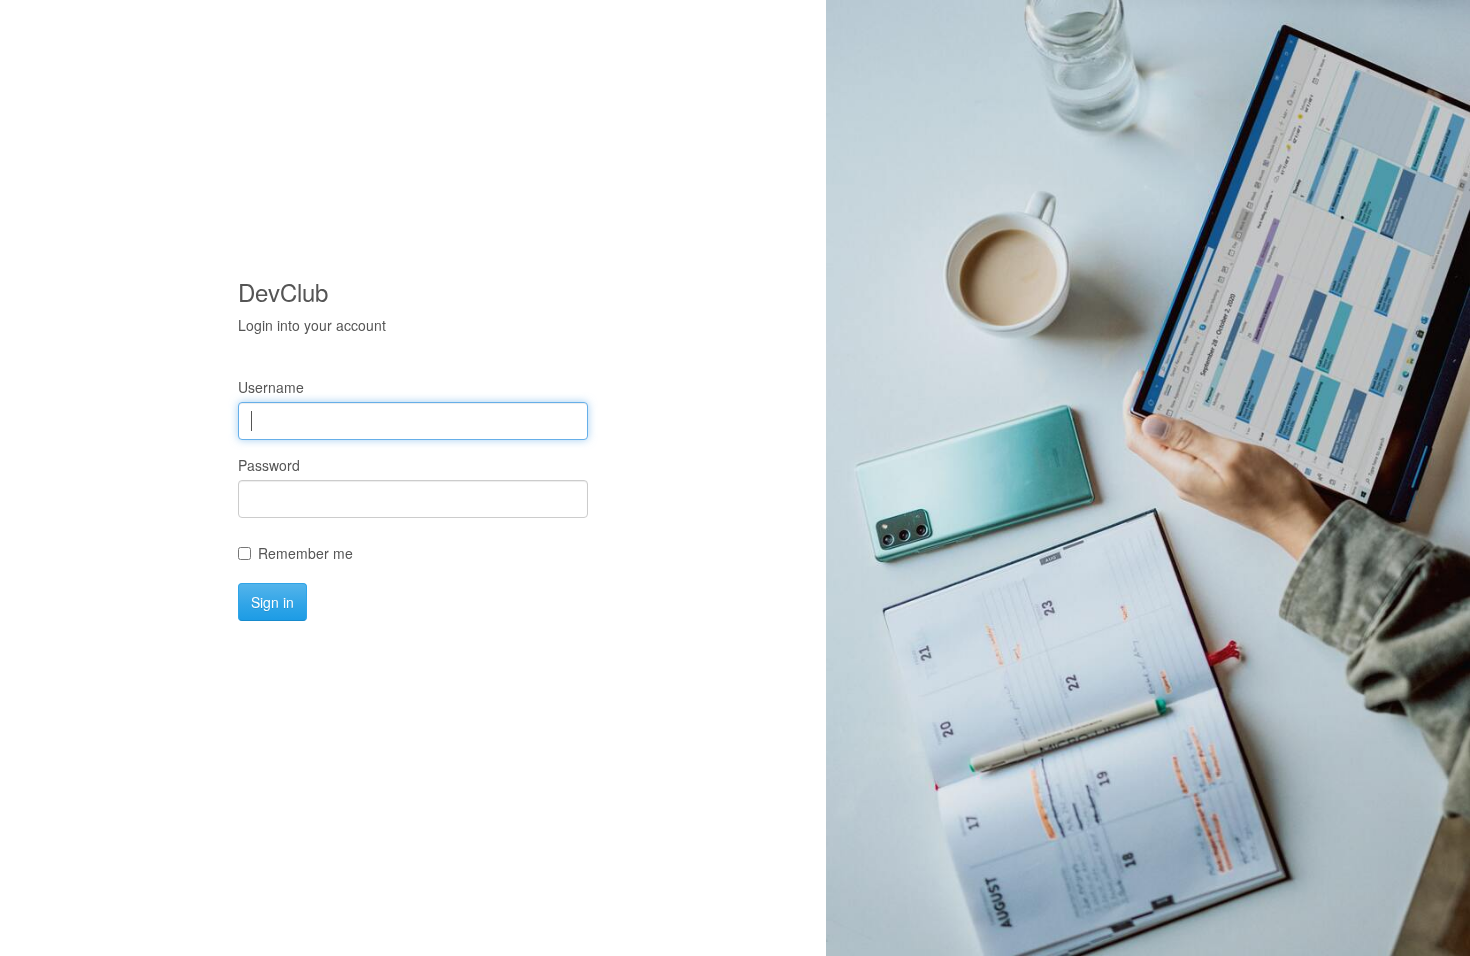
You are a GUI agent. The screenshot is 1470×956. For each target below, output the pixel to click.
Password (269, 465)
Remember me (305, 553)
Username (271, 387)
